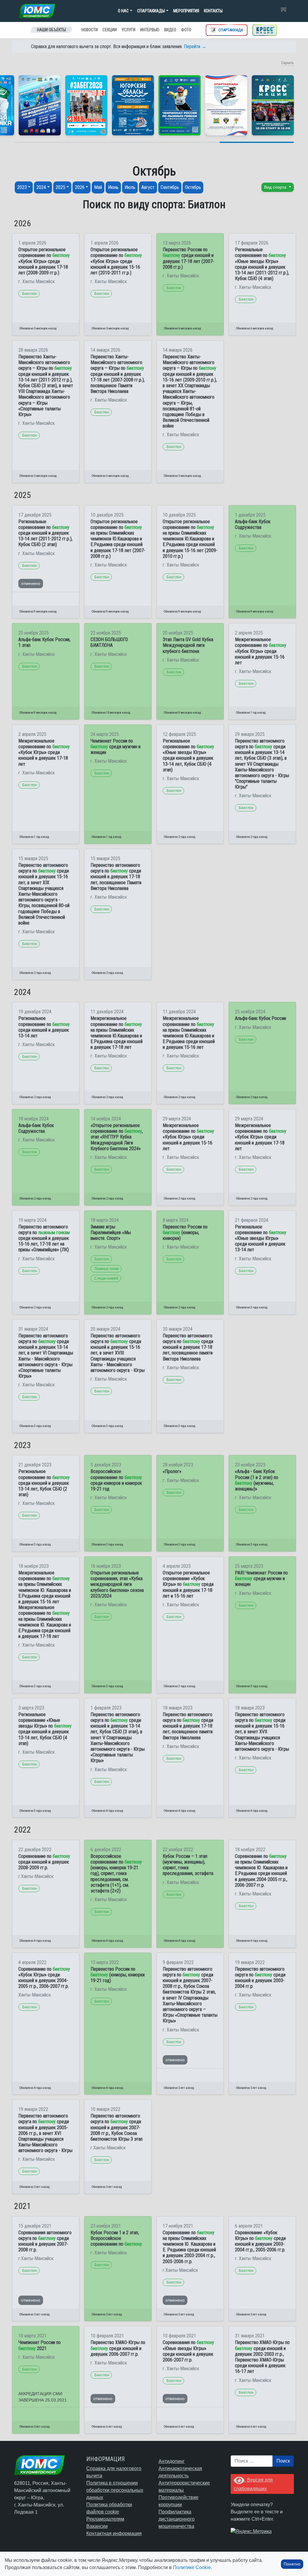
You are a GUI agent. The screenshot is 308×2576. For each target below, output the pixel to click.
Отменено (31, 583)
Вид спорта (276, 187)
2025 (60, 187)
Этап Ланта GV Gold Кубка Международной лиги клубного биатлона (188, 645)
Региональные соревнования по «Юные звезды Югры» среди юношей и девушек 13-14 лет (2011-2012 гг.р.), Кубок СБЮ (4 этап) (262, 264)
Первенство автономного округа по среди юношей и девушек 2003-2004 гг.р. (260, 1978)
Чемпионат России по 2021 (40, 2345)
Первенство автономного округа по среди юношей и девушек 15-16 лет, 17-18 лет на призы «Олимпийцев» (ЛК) (44, 1238)
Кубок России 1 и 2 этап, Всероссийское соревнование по (116, 2238)
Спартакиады (151, 11)
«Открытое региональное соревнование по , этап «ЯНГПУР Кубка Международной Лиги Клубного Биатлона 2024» (117, 1137)
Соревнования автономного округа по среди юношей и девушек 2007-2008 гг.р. (45, 2241)
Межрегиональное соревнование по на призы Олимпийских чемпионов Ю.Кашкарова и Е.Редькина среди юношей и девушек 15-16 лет (189, 1033)
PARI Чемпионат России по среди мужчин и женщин (261, 1578)
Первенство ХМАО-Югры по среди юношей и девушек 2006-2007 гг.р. (118, 2348)
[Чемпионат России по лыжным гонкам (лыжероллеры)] (180, 105)
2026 (80, 187)
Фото (186, 30)
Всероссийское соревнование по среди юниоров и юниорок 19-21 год (116, 1480)
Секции (110, 30)
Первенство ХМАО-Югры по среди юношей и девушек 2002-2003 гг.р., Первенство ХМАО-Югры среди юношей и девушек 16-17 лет (262, 2357)
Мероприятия (186, 11)
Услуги (128, 30)
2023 (22, 187)
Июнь (113, 187)
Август (148, 187)
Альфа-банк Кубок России (260, 1018)
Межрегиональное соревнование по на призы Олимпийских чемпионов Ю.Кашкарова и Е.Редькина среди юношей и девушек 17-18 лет (117, 1033)
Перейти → (195, 46)
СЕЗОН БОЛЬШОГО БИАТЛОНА (109, 642)
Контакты (213, 11)
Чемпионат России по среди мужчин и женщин (115, 747)
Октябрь (193, 187)
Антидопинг (172, 2461)
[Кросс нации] (265, 30)
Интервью (150, 30)
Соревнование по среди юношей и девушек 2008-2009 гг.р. (44, 1862)
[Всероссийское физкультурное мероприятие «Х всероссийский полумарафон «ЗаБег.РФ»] (86, 105)
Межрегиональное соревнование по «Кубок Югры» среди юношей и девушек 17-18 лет (44, 752)
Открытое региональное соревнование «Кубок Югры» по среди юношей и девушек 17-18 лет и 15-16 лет (188, 1584)
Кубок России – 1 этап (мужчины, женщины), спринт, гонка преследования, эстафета (188, 1865)
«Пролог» (172, 1471)
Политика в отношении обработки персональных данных (115, 2490)
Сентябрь (170, 187)
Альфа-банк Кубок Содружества (253, 524)
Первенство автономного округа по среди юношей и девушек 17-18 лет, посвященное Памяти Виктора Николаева (116, 877)
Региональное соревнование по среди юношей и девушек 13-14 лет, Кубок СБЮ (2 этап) (44, 1483)
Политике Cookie (192, 2567)
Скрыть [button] (288, 63)
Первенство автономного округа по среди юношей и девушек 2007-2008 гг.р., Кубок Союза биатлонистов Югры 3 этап (117, 2127)
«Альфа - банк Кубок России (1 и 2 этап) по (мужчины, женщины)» (257, 1480)
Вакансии (97, 2526)
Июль (130, 187)
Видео (170, 30)
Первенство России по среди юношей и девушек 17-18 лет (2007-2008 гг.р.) (188, 258)
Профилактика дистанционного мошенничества (177, 2519)
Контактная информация (114, 2533)
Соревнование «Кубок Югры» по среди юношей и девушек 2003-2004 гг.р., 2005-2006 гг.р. (260, 2241)
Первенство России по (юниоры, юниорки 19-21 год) (118, 1975)
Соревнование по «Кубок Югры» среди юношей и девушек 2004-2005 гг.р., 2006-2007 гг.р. (44, 1978)
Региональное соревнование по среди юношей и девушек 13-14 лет (44, 1027)
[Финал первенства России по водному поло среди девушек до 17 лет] (40, 105)
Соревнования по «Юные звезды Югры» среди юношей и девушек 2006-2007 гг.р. (188, 2351)
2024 (41, 187)
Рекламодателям (105, 2519)
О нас (123, 11)
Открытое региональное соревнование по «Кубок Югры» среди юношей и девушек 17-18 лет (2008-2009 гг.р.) (44, 261)
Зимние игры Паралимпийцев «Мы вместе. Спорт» (111, 1232)
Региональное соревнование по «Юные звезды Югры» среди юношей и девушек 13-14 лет (261, 1238)
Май (98, 187)
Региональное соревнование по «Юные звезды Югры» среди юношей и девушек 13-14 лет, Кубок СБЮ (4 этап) (188, 755)
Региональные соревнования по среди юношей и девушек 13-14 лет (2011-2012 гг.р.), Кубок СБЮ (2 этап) (45, 533)
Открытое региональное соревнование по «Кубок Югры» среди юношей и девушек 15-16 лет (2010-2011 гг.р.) (116, 261)
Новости (90, 30)
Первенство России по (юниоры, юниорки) (185, 1232)
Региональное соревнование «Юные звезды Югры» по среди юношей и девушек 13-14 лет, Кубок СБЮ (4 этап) (45, 1729)
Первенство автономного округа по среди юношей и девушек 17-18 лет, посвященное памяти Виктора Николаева (188, 1347)
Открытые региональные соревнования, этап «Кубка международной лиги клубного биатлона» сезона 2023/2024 (117, 1584)
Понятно (292, 2564)
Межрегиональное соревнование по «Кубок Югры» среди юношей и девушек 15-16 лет (261, 651)
